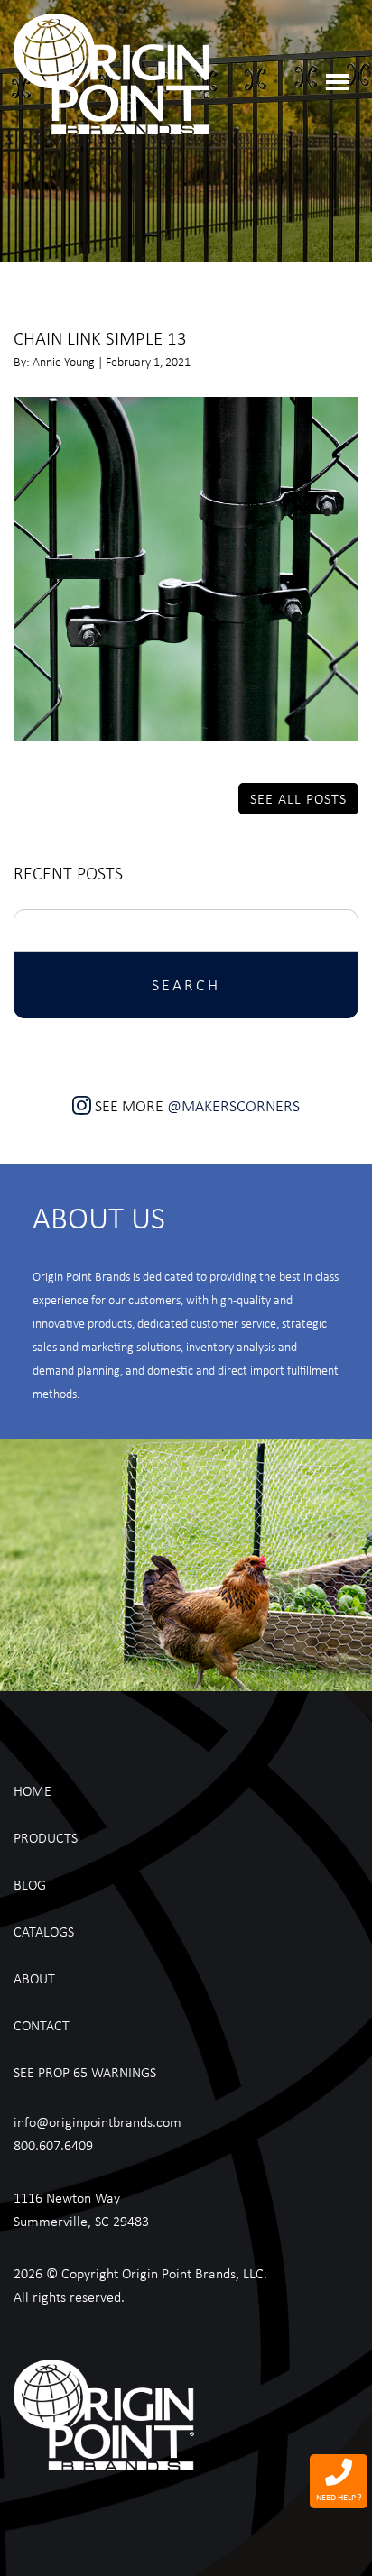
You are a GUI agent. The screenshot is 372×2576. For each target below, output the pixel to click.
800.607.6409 (53, 2145)
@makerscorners (233, 1105)
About (34, 1978)
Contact (42, 2025)
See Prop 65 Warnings (85, 2072)
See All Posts (298, 798)
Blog (30, 1884)
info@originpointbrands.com (98, 2121)
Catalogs (44, 1931)
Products (46, 1837)
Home (33, 1790)
